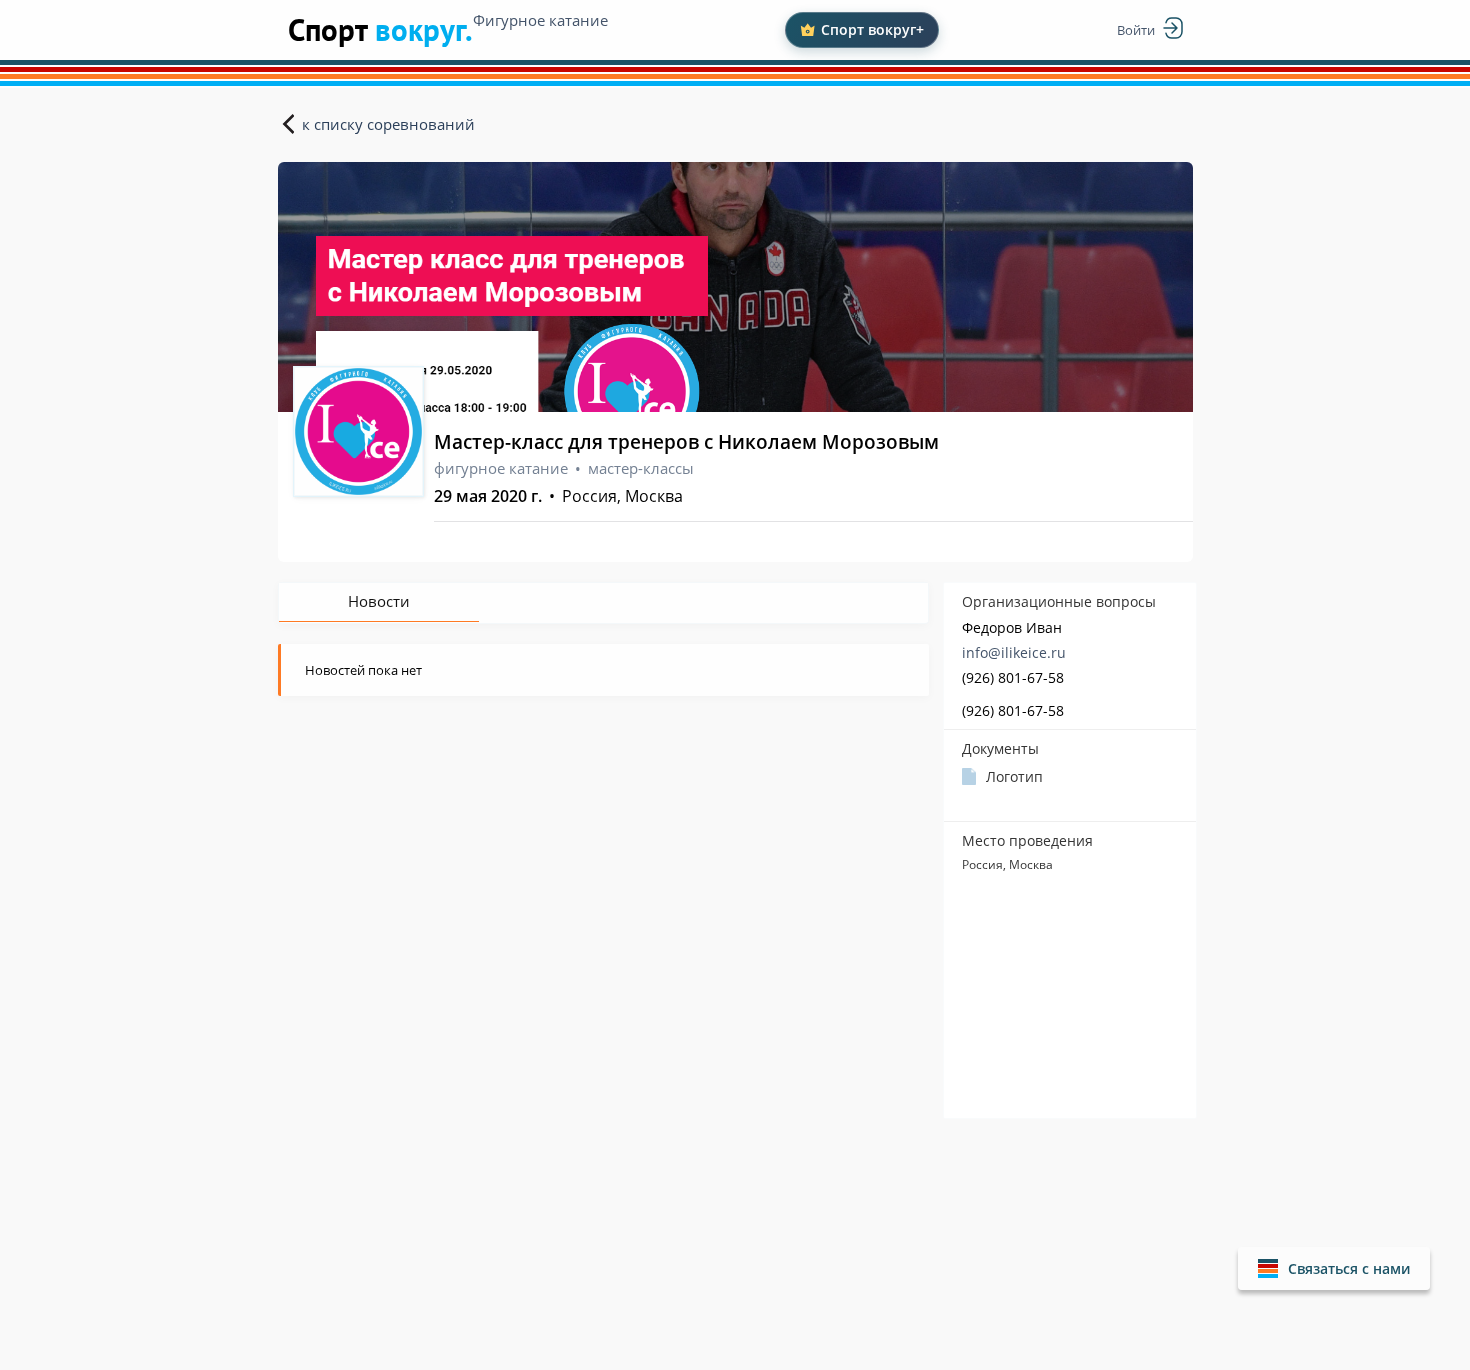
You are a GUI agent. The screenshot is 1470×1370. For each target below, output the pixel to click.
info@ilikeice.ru (1014, 652)
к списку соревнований (388, 124)
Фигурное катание (540, 20)
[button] (1334, 1268)
